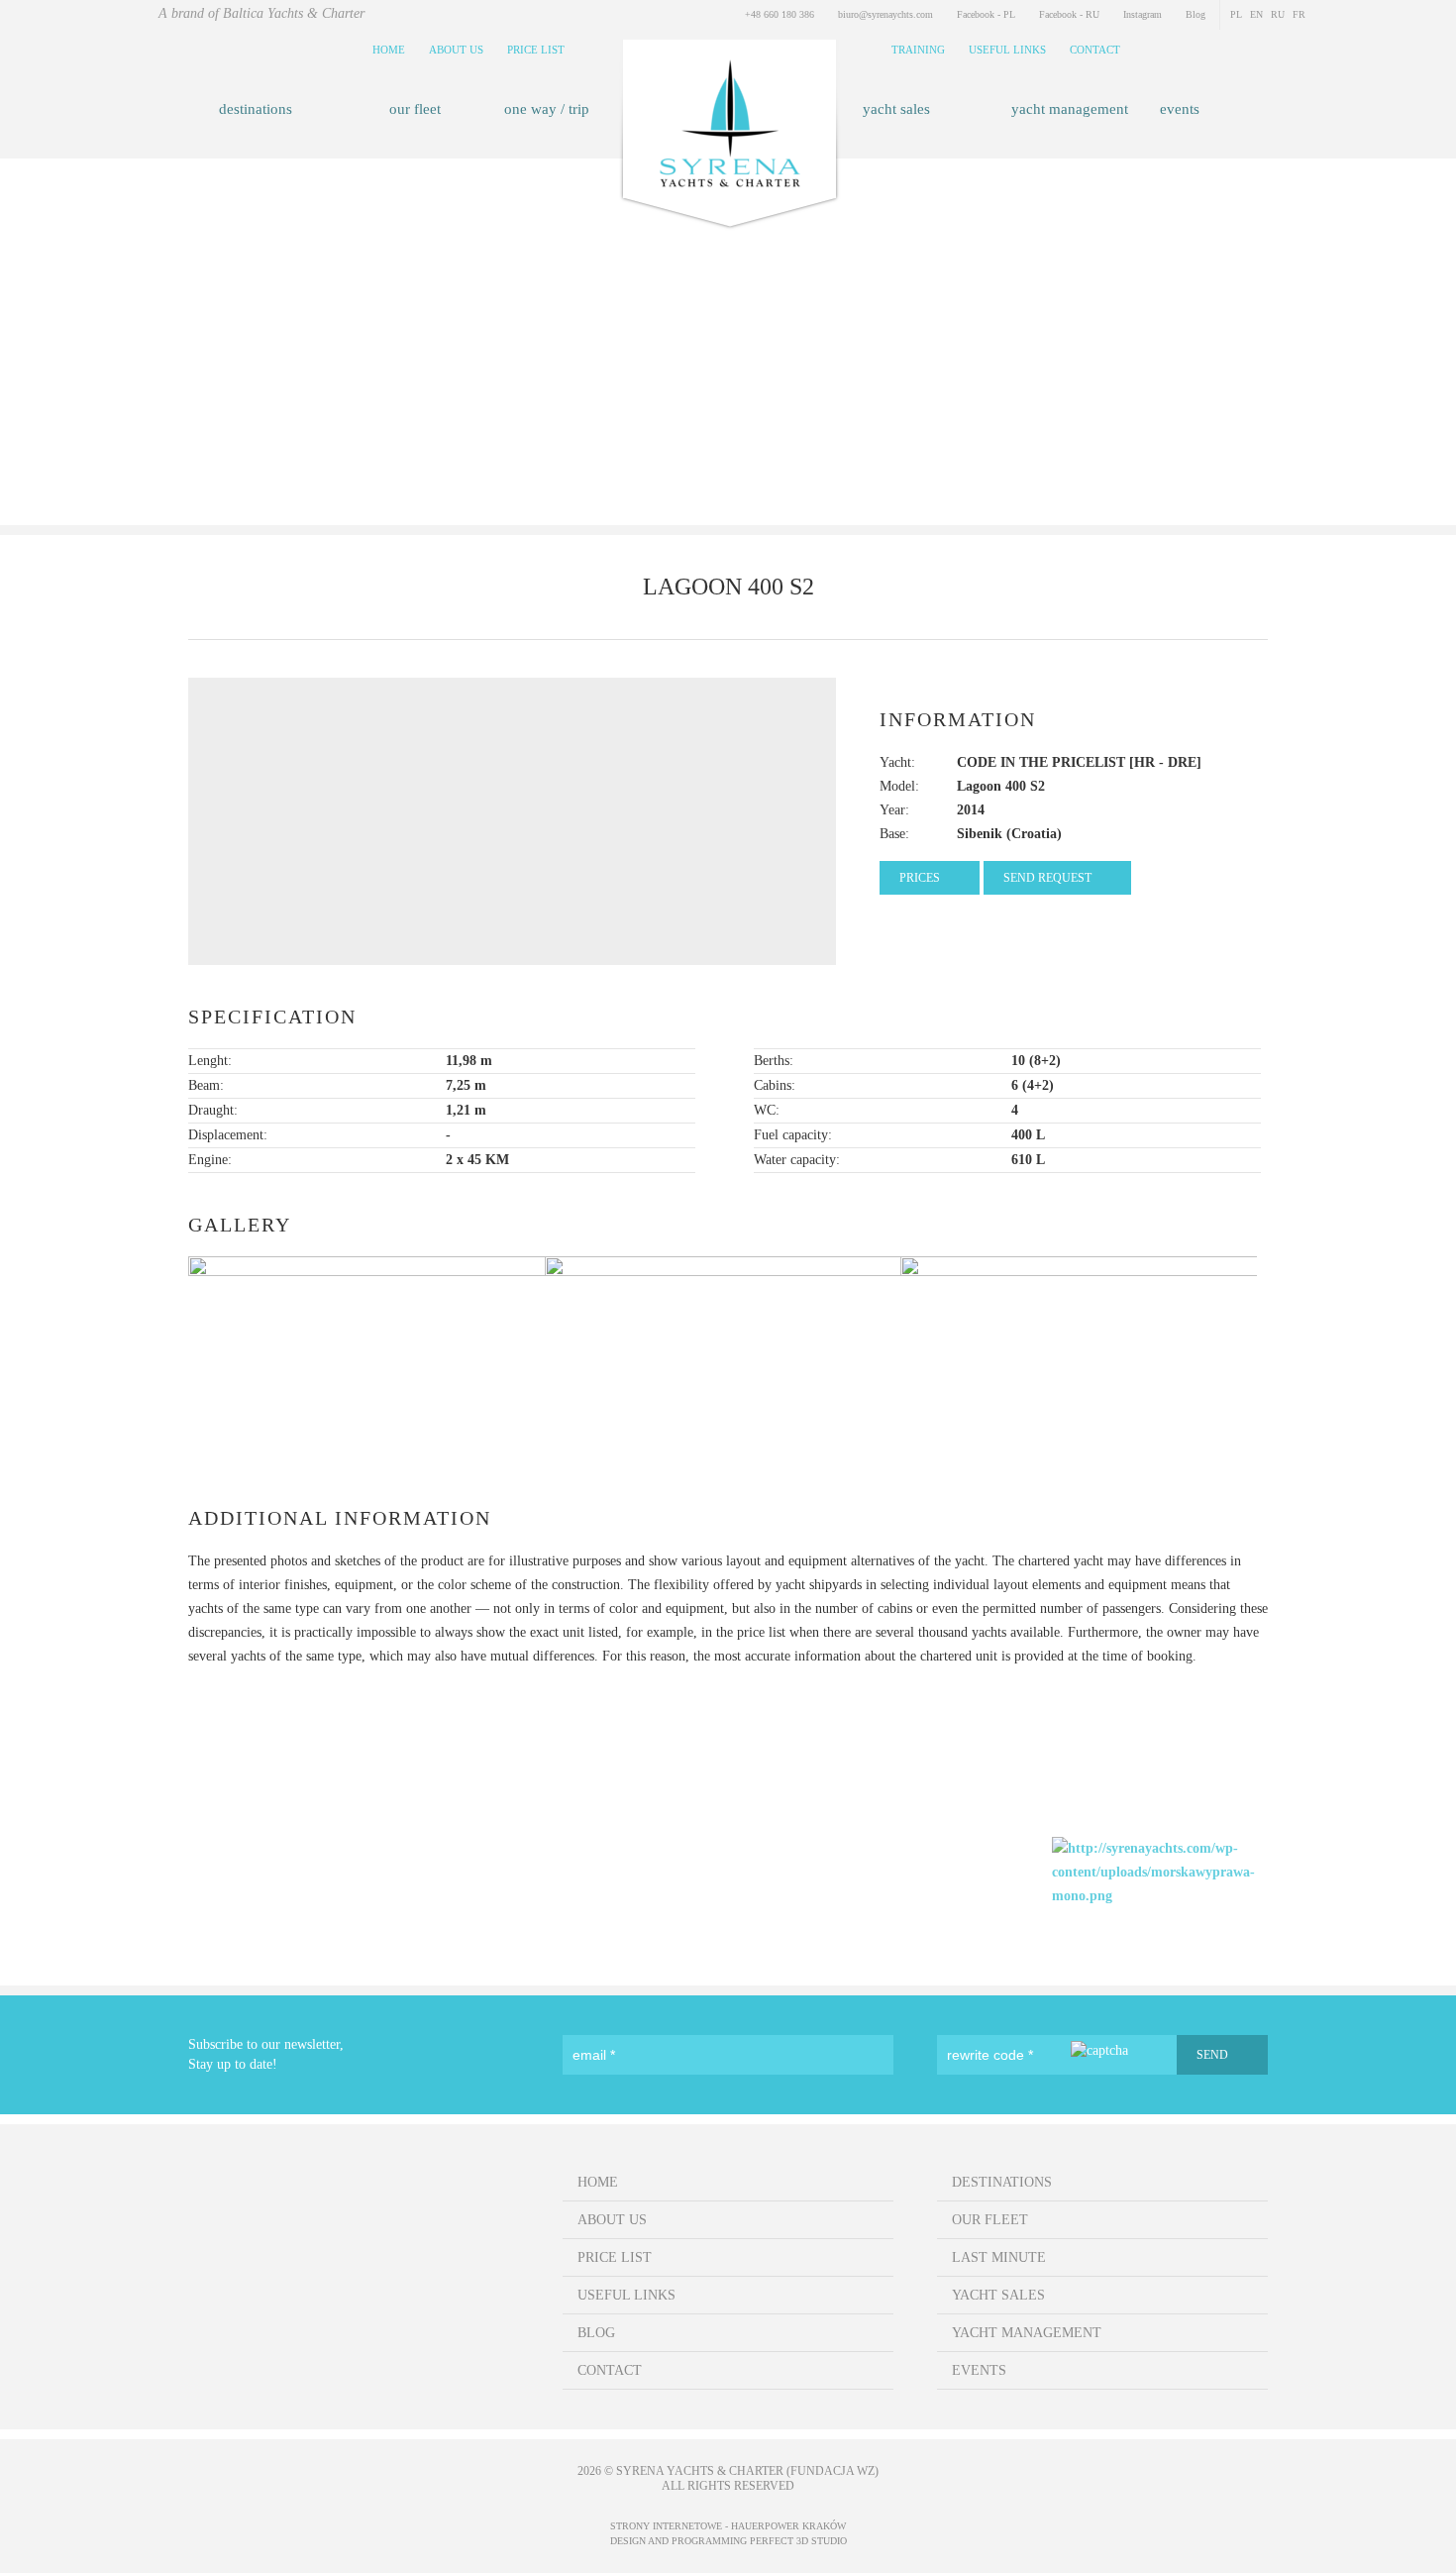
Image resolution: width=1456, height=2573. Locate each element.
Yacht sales (896, 109)
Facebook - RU (1069, 14)
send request (1047, 878)
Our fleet (415, 109)
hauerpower (765, 2526)
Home (389, 50)
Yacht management (1070, 109)
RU (1278, 14)
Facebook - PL (986, 14)
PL (1236, 14)
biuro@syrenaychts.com (885, 14)
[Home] (728, 143)
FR (1299, 14)
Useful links (1007, 50)
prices (920, 878)
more (728, 405)
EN (1256, 14)
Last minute (999, 2257)
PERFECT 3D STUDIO (798, 2541)
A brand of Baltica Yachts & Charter (261, 13)
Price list (536, 50)
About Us (456, 50)
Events (1180, 109)
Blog (1196, 14)
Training (918, 50)
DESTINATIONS (1002, 2182)
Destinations (256, 109)
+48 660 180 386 (780, 14)
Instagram (1143, 14)
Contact (1095, 50)
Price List (615, 2257)
